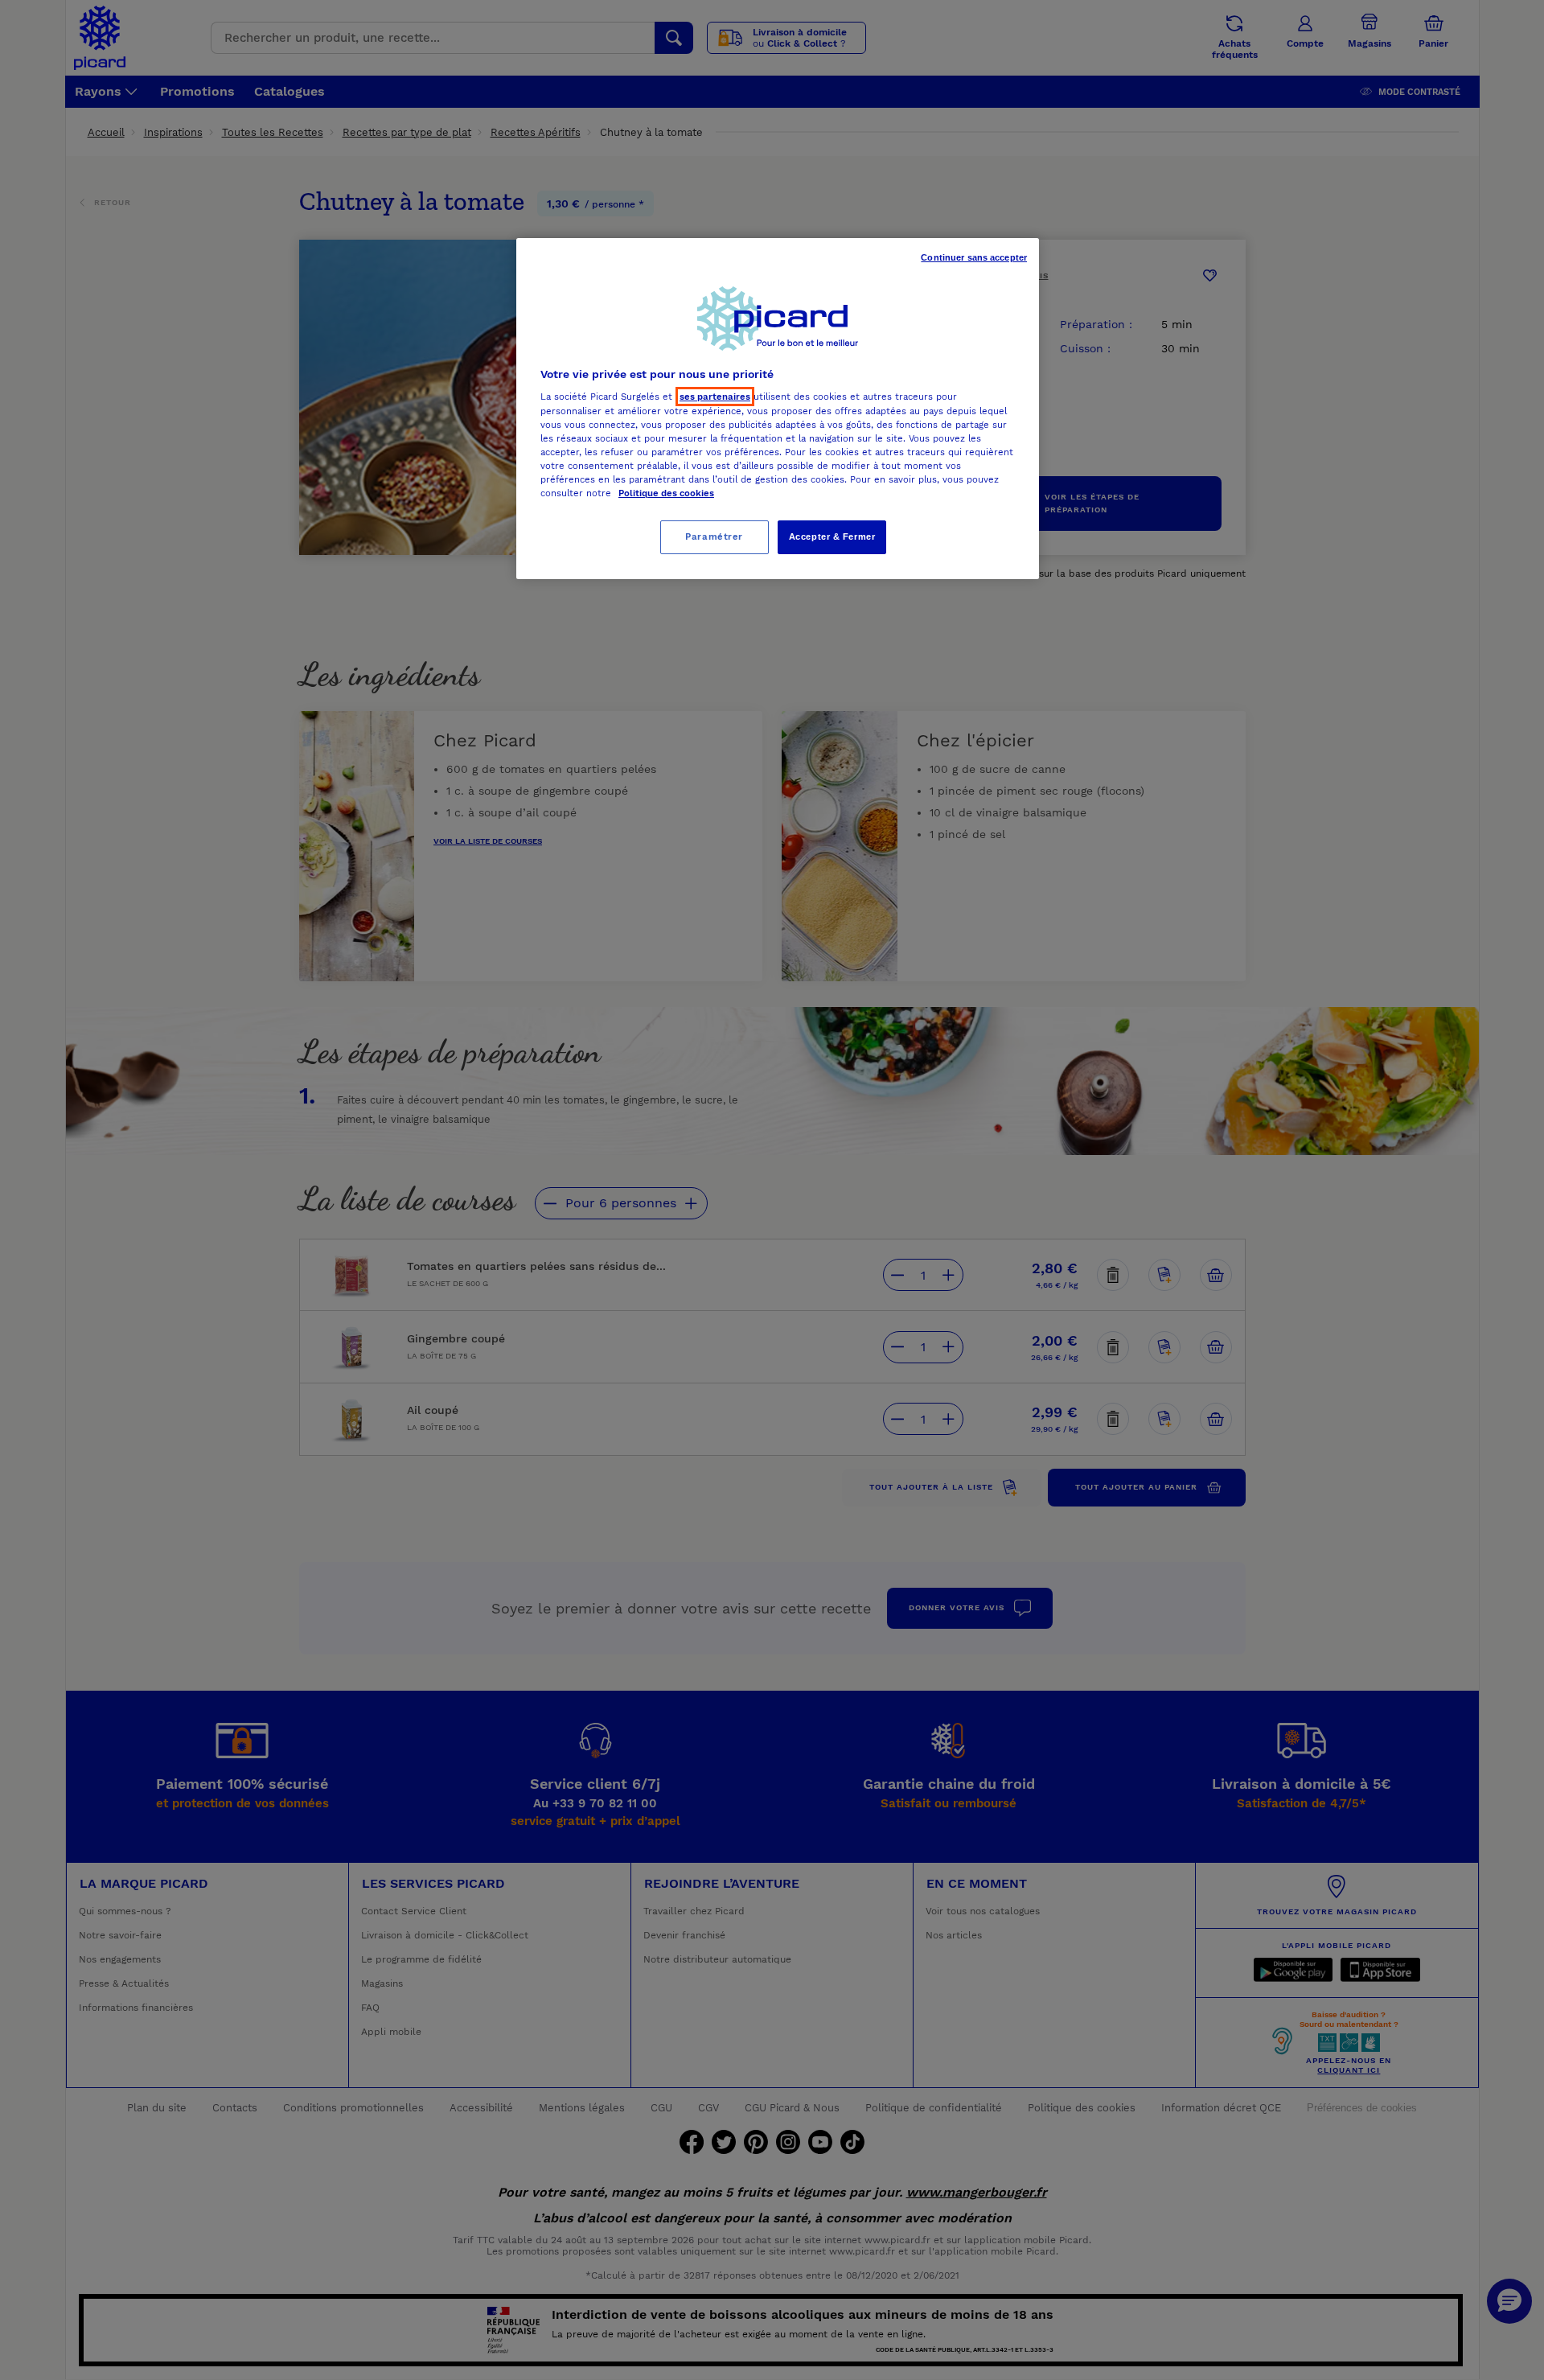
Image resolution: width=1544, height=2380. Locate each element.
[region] (778, 409)
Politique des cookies (666, 493)
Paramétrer (714, 536)
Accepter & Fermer (832, 536)
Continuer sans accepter (974, 257)
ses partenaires (715, 397)
